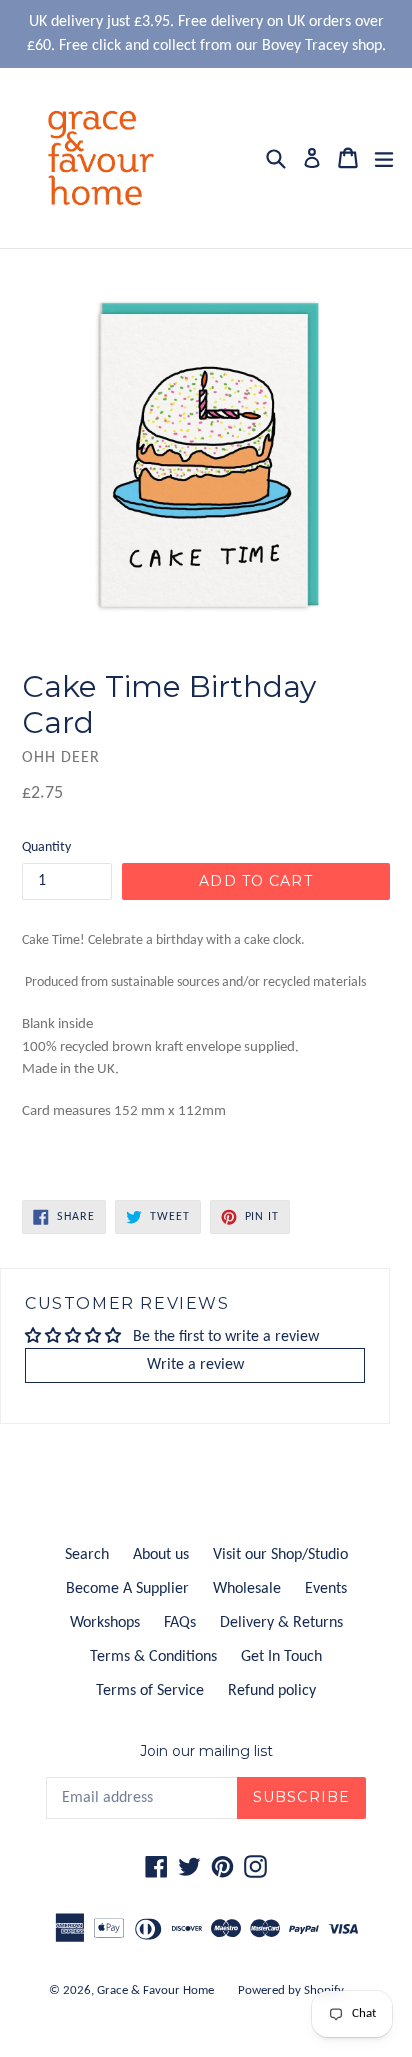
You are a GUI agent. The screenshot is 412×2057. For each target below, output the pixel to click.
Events (326, 1589)
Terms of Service (150, 1691)
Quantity (46, 847)
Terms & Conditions (153, 1657)
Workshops (105, 1623)
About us (161, 1555)
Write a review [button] (195, 1365)
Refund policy (272, 1691)
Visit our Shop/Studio (280, 1555)
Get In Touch (281, 1657)
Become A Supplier (127, 1589)
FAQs (180, 1623)
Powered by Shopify (291, 1990)
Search (87, 1555)
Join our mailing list (206, 1751)
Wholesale (247, 1589)
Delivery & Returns (281, 1623)
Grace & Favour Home (155, 1990)
